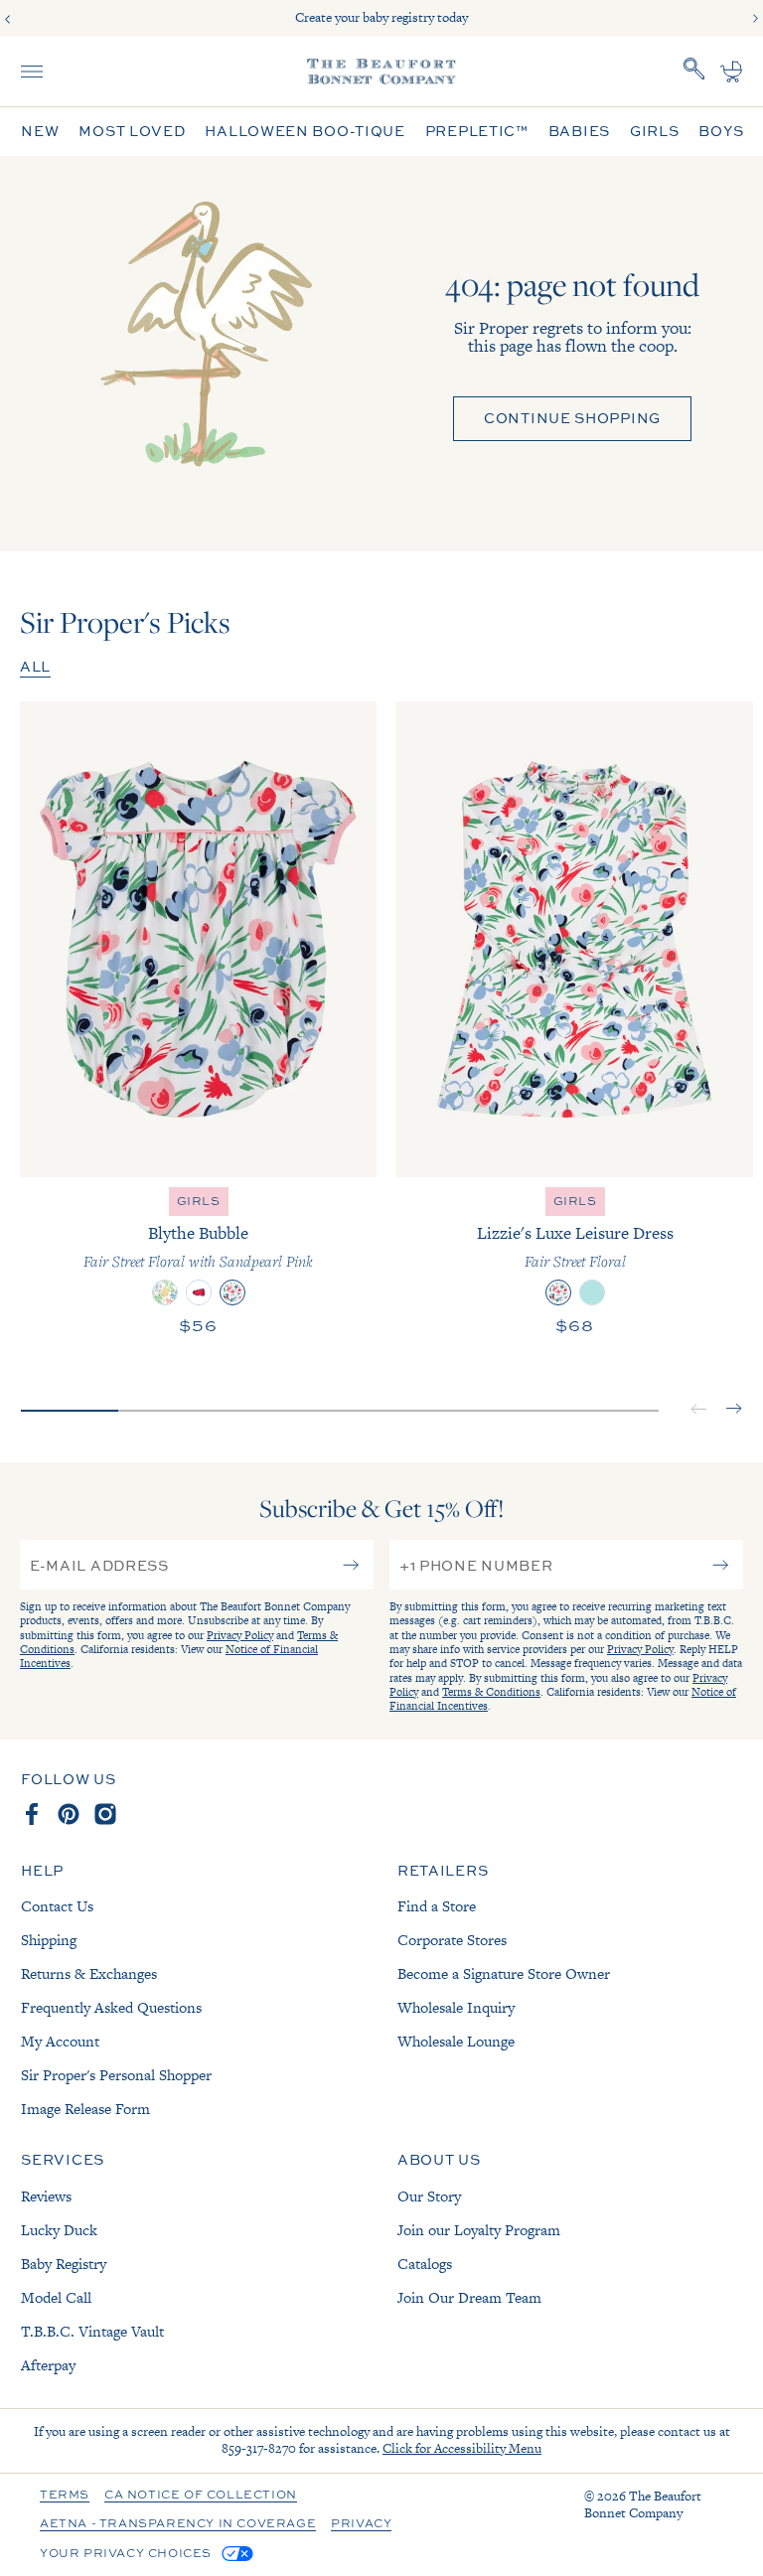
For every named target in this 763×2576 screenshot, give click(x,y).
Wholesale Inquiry (456, 2007)
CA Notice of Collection (201, 2496)
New (40, 132)
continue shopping (572, 418)
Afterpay (48, 2365)
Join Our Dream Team (469, 2297)
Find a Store (437, 1906)
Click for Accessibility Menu (462, 2448)
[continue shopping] (202, 354)
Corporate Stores (452, 1940)
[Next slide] (755, 19)
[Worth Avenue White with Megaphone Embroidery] (199, 1292)
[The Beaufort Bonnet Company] (381, 72)
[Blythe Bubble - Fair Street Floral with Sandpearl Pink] (198, 939)
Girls (655, 132)
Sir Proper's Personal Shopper (116, 2075)
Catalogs (425, 2264)
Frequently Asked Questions (111, 2007)
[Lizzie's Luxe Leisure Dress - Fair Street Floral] (575, 939)
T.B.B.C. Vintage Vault (92, 2331)
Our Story (429, 2196)
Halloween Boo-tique (305, 132)
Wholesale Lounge (456, 2041)
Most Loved (132, 132)
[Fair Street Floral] (558, 1292)
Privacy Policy (240, 1635)
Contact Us (57, 1906)
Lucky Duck (59, 2230)
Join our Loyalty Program (479, 2230)
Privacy (361, 2524)
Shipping (49, 1940)
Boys (721, 132)
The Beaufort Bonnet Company (643, 2504)
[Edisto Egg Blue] (592, 1292)
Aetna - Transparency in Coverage (178, 2524)
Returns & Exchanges (89, 1973)
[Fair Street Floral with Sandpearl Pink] (232, 1292)
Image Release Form (85, 2109)
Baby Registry (64, 2264)
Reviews (46, 2196)
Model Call (56, 2297)
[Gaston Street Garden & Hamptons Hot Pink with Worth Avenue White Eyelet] (165, 1292)
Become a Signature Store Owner (504, 1973)
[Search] (694, 72)
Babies (579, 132)
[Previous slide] (8, 19)
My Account (60, 2041)
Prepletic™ (477, 132)
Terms (65, 2496)
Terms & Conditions (491, 1692)
